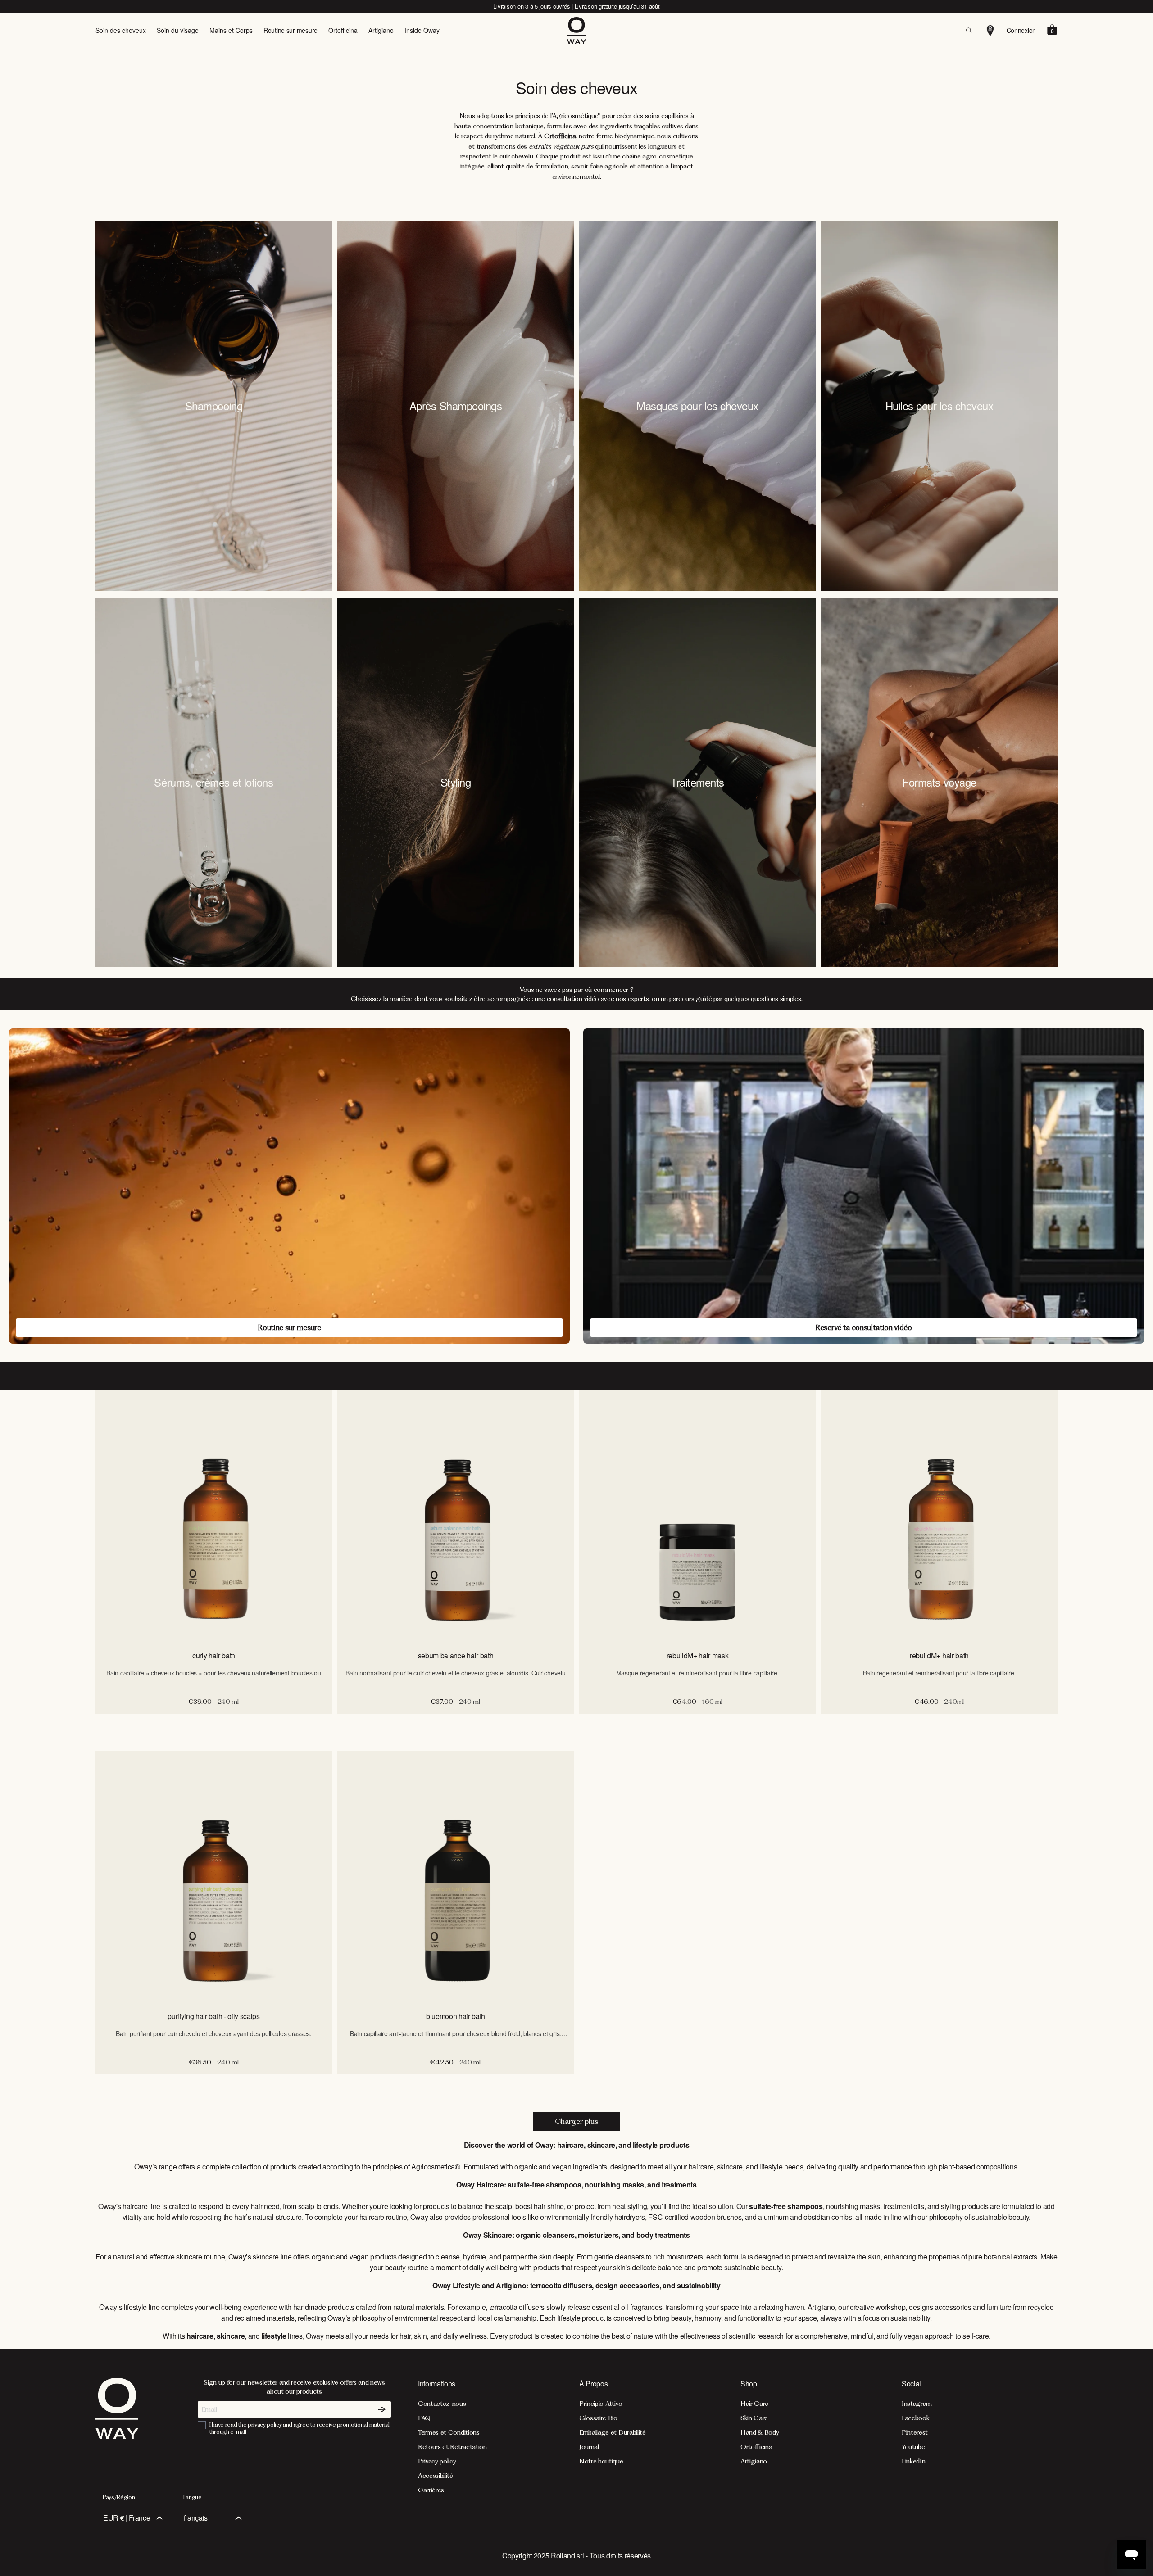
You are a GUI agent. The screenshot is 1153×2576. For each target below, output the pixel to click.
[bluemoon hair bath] (456, 1877)
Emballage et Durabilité (613, 2432)
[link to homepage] (117, 2436)
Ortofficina (343, 30)
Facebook (915, 2418)
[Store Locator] (990, 31)
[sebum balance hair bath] (456, 1517)
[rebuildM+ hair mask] (697, 1517)
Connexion (1021, 30)
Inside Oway (422, 30)
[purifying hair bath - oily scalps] (214, 1877)
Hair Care (754, 2404)
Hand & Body (760, 2432)
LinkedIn (913, 2461)
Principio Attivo (601, 2404)
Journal (589, 2447)
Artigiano (381, 30)
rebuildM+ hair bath (939, 1655)
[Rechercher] (969, 31)
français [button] (196, 2518)
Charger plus (576, 2121)
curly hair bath (214, 1655)
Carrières (431, 2490)
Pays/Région (119, 2497)
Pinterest (915, 2432)
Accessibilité (436, 2476)
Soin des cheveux (121, 30)
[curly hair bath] (214, 1517)
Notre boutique (601, 2461)
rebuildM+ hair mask (698, 1655)
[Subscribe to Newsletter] (382, 2409)
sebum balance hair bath (456, 1655)
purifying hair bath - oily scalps (213, 2016)
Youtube (913, 2447)
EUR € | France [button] (127, 2518)
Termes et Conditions (449, 2432)
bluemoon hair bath (456, 2016)
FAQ (424, 2418)
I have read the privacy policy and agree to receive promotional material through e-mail (300, 2428)
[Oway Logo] (576, 31)
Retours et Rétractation (452, 2447)
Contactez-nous (442, 2404)
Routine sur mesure (291, 30)
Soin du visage (178, 30)
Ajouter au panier (214, 1724)
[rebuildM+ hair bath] (939, 1517)
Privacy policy (437, 2461)
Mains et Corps (231, 30)
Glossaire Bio (598, 2418)
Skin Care (754, 2418)
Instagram (917, 2404)
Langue (193, 2497)
